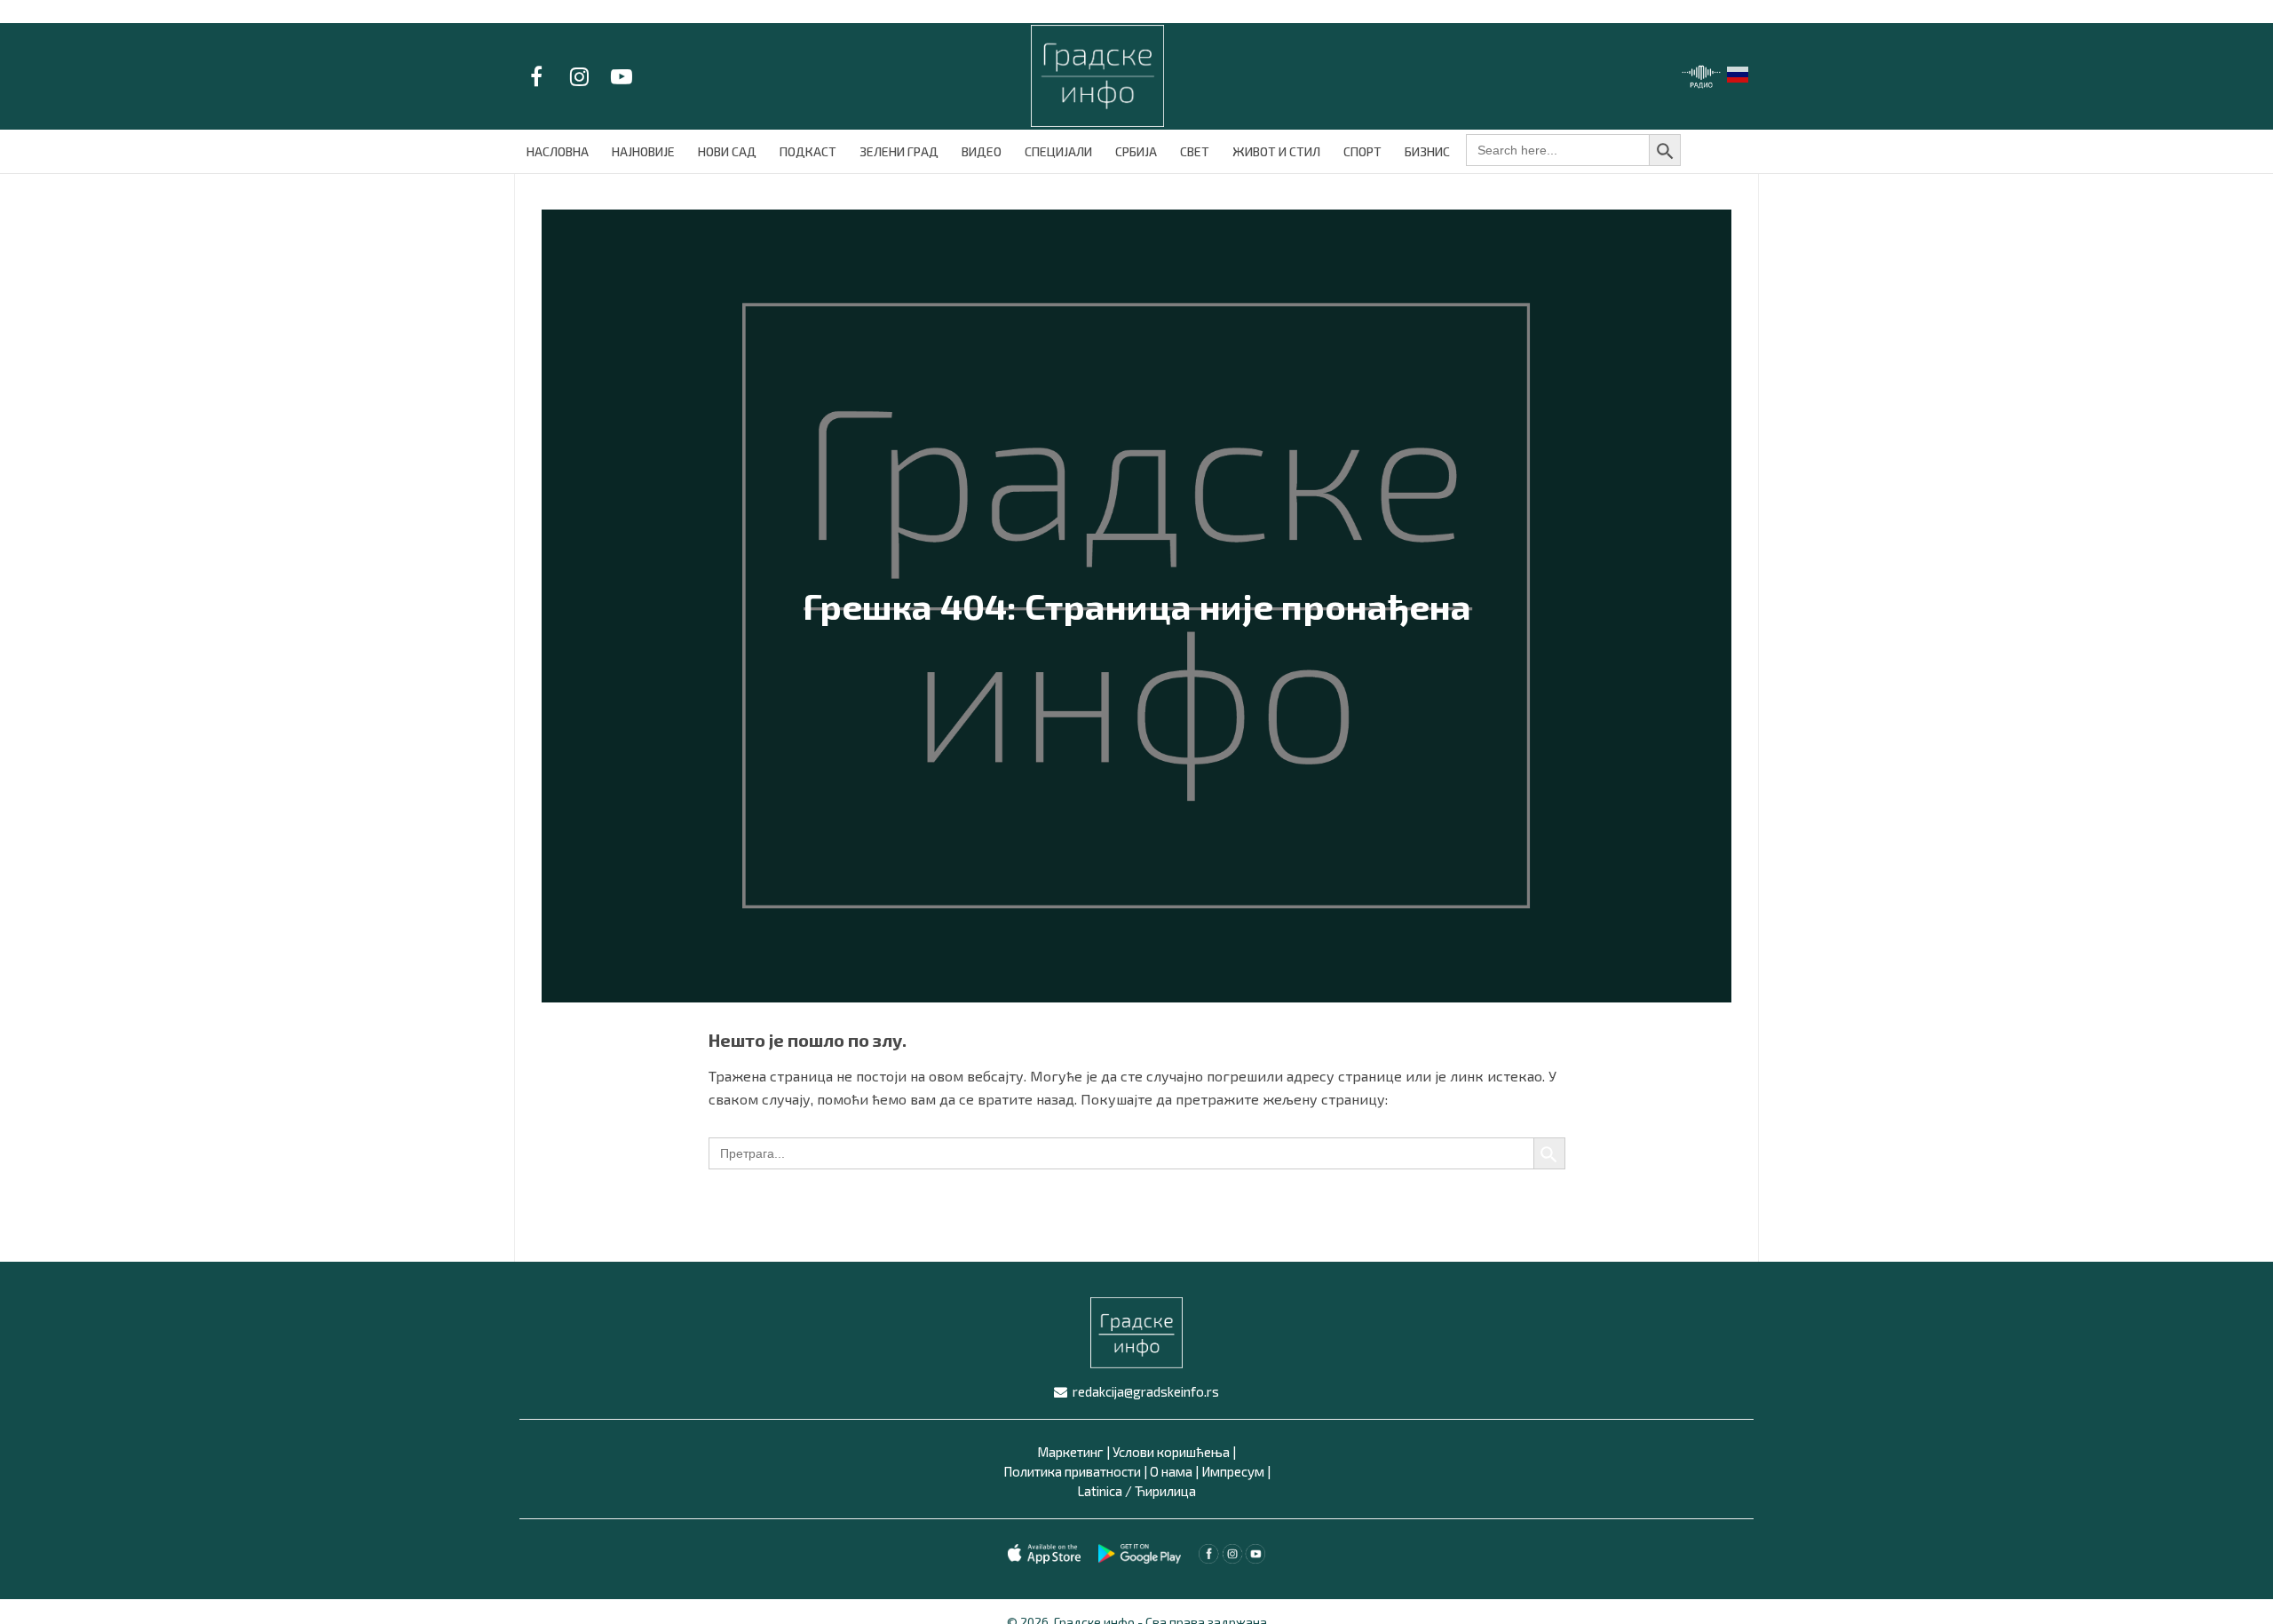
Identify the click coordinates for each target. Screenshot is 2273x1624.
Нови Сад (727, 151)
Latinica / (1105, 1491)
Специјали (1058, 151)
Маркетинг (1070, 1452)
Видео (982, 151)
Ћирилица (1165, 1491)
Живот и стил (1276, 151)
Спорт (1362, 151)
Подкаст (808, 151)
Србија (1136, 151)
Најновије (643, 151)
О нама (1171, 1471)
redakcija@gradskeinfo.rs (1146, 1391)
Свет (1195, 151)
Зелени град (899, 151)
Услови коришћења (1171, 1452)
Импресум (1233, 1471)
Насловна (558, 151)
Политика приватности (1072, 1471)
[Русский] (1738, 72)
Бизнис (1427, 151)
